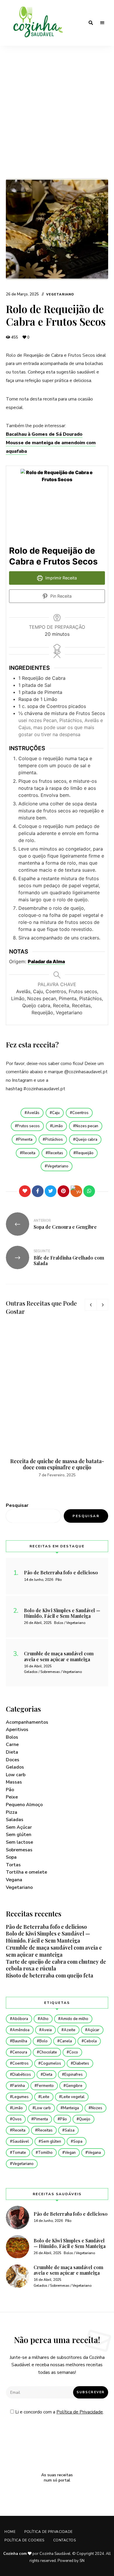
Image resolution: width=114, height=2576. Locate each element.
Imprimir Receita (61, 578)
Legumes (20, 2097)
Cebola (90, 2041)
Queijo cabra (86, 1140)
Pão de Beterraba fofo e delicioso (46, 1927)
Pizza (12, 1812)
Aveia (47, 2030)
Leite (45, 2097)
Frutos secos (28, 1126)
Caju (56, 1113)
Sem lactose (19, 1842)
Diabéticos (22, 2075)
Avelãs (33, 1113)
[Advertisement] (57, 118)
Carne (12, 1745)
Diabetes (81, 2063)
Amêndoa (21, 2030)
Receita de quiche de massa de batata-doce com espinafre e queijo (57, 1464)
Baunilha (20, 2041)
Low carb (16, 1775)
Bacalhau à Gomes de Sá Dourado (44, 434)
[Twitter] (51, 1191)
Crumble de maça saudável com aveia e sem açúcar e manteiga (54, 1951)
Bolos (12, 1737)
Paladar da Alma (46, 961)
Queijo (85, 2119)
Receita (29, 1153)
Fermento (45, 2086)
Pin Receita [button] (60, 596)
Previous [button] (91, 1305)
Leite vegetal (73, 2097)
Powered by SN (71, 2561)
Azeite (70, 2030)
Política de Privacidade (80, 2412)
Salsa (70, 2130)
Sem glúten (19, 1835)
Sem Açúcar (19, 1827)
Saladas (15, 1820)
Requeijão (85, 1153)
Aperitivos (17, 1730)
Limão (58, 1126)
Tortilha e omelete (26, 1872)
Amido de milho (74, 2019)
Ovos (17, 2119)
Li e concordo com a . (59, 2412)
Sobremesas (19, 1850)
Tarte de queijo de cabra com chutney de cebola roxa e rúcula (56, 1965)
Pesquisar (17, 1505)
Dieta (12, 1752)
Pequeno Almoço (24, 1805)
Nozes (97, 2108)
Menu (102, 23)
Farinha (19, 2086)
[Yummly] (76, 1191)
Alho (44, 2019)
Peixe (12, 1797)
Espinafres (74, 2075)
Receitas (56, 1153)
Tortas (13, 1865)
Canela (66, 2041)
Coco (74, 2052)
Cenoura (20, 2052)
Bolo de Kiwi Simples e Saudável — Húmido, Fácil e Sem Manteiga (48, 1937)
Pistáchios (54, 1140)
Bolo (43, 2041)
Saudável (21, 2141)
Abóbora (20, 2019)
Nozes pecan (87, 1126)
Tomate (19, 2153)
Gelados (15, 1767)
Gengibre (74, 2086)
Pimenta (25, 1140)
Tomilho (45, 2153)
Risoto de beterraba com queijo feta (50, 1975)
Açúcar (93, 2030)
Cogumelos (51, 2063)
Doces (13, 1760)
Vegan (70, 2153)
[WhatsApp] (89, 1191)
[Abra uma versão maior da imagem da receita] (57, 506)
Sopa (11, 1857)
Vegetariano (60, 294)
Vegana (14, 1880)
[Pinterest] (63, 1191)
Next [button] (102, 1305)
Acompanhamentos (27, 1722)
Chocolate (48, 2052)
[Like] (25, 1191)
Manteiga (71, 2108)
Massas (14, 1782)
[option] (57, 1402)
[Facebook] (38, 1191)
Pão (10, 1790)
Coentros (80, 1113)
